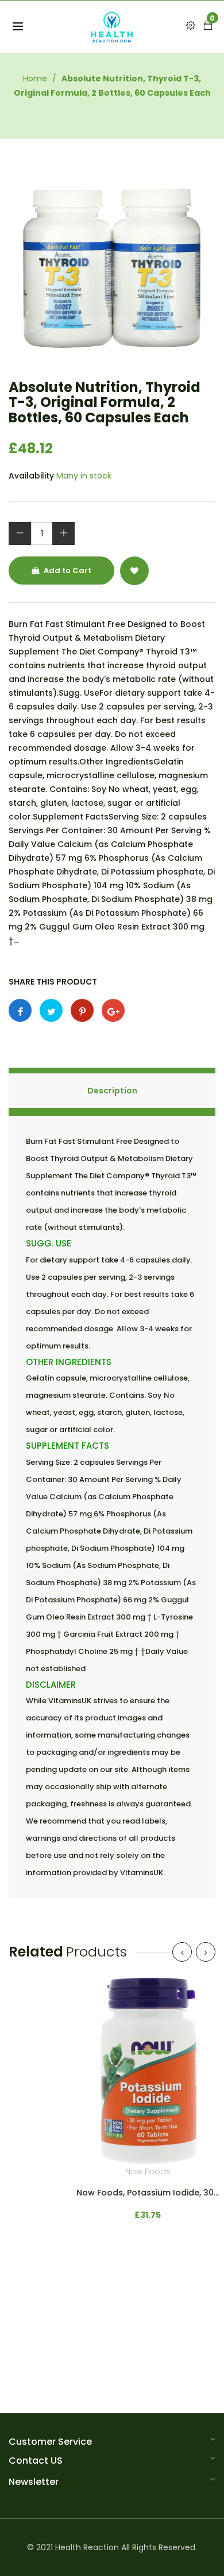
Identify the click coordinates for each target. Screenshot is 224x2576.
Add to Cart (67, 571)
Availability (31, 476)
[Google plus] (113, 1010)
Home (35, 79)
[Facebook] (20, 1010)
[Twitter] (51, 1010)
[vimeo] (82, 1010)
